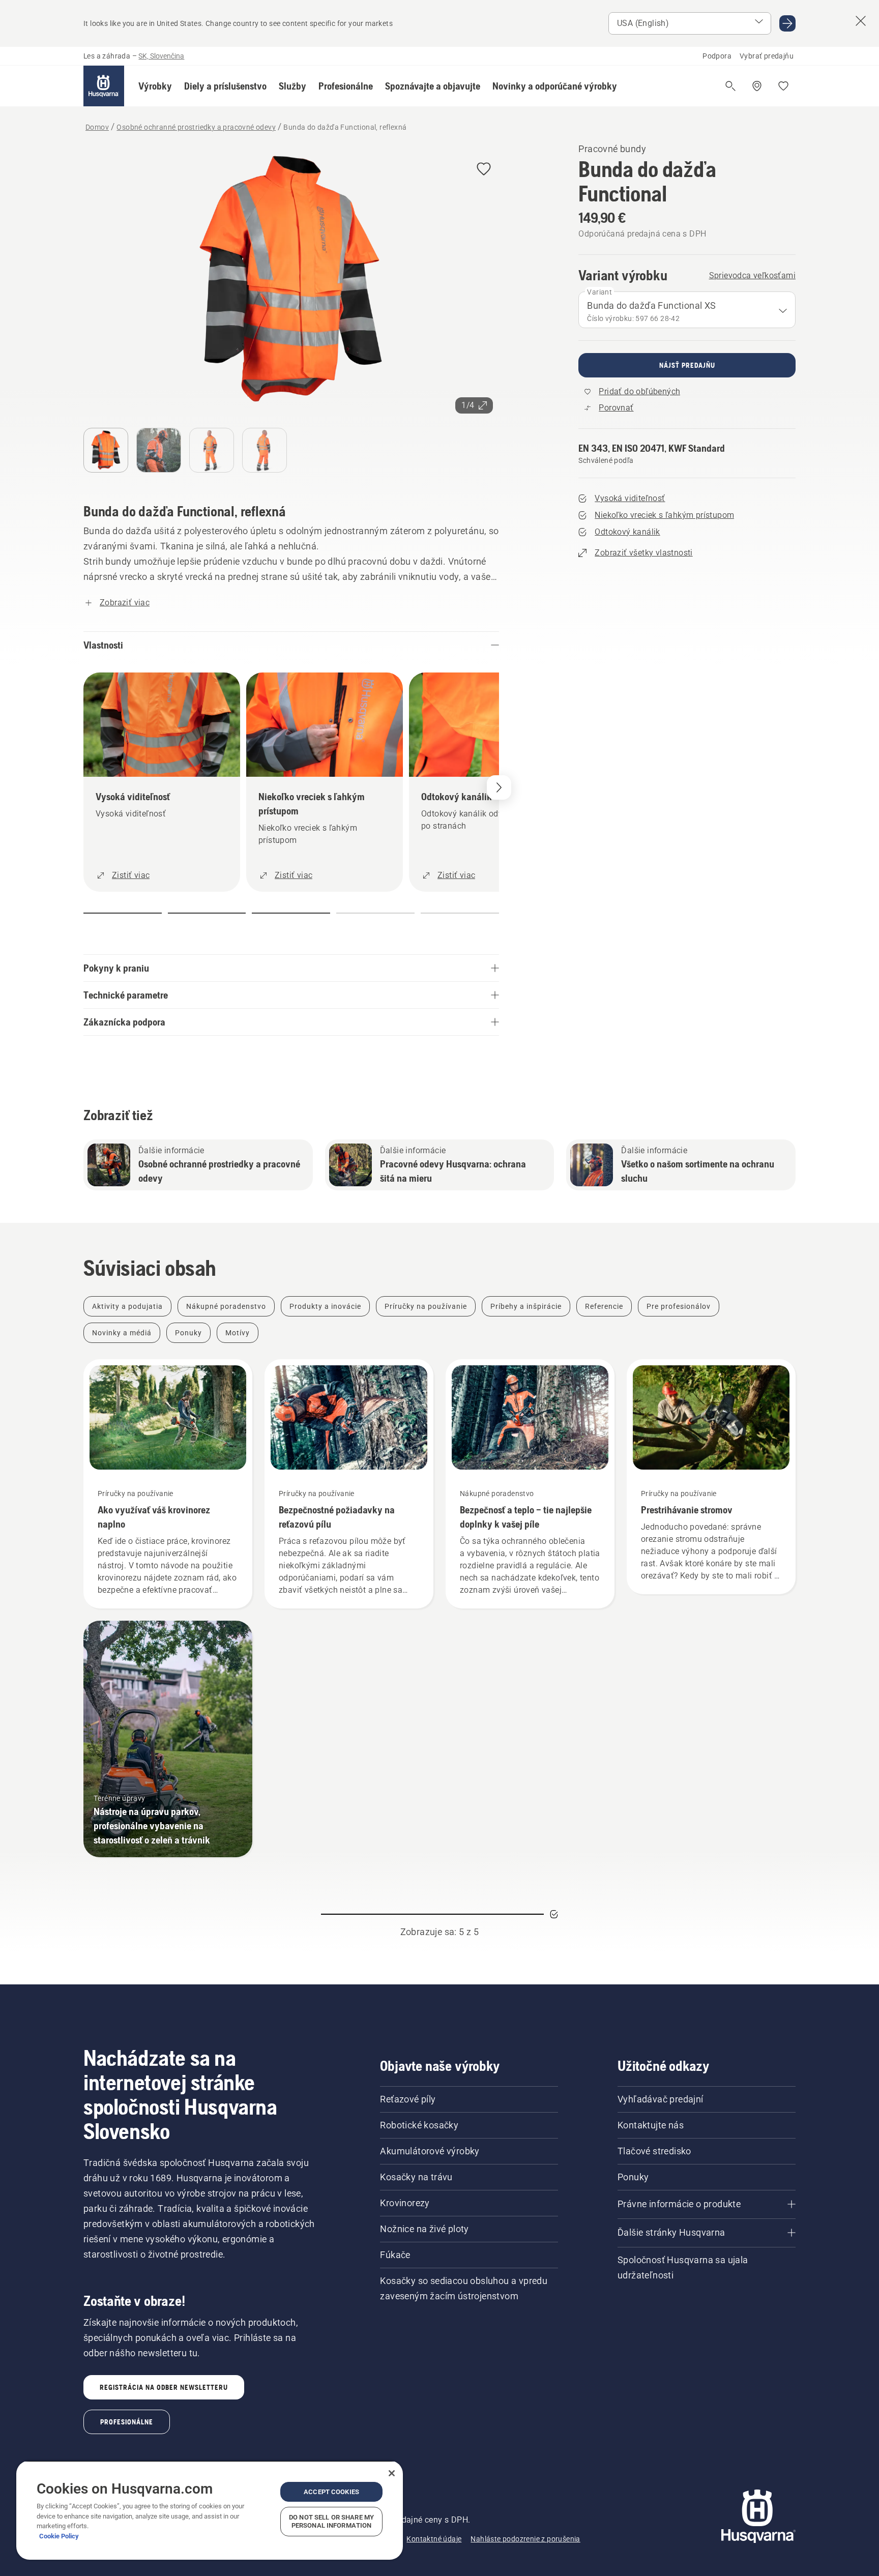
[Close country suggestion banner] (861, 21)
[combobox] (687, 310)
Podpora (717, 56)
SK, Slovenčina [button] (161, 56)
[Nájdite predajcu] (757, 86)
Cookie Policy (59, 2536)
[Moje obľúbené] (783, 86)
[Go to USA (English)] (787, 23)
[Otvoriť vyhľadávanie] (730, 86)
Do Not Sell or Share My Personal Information (331, 2521)
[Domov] (104, 86)
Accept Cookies (331, 2492)
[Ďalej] (499, 787)
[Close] (392, 2473)
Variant (599, 292)
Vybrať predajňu (767, 56)
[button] (155, 86)
